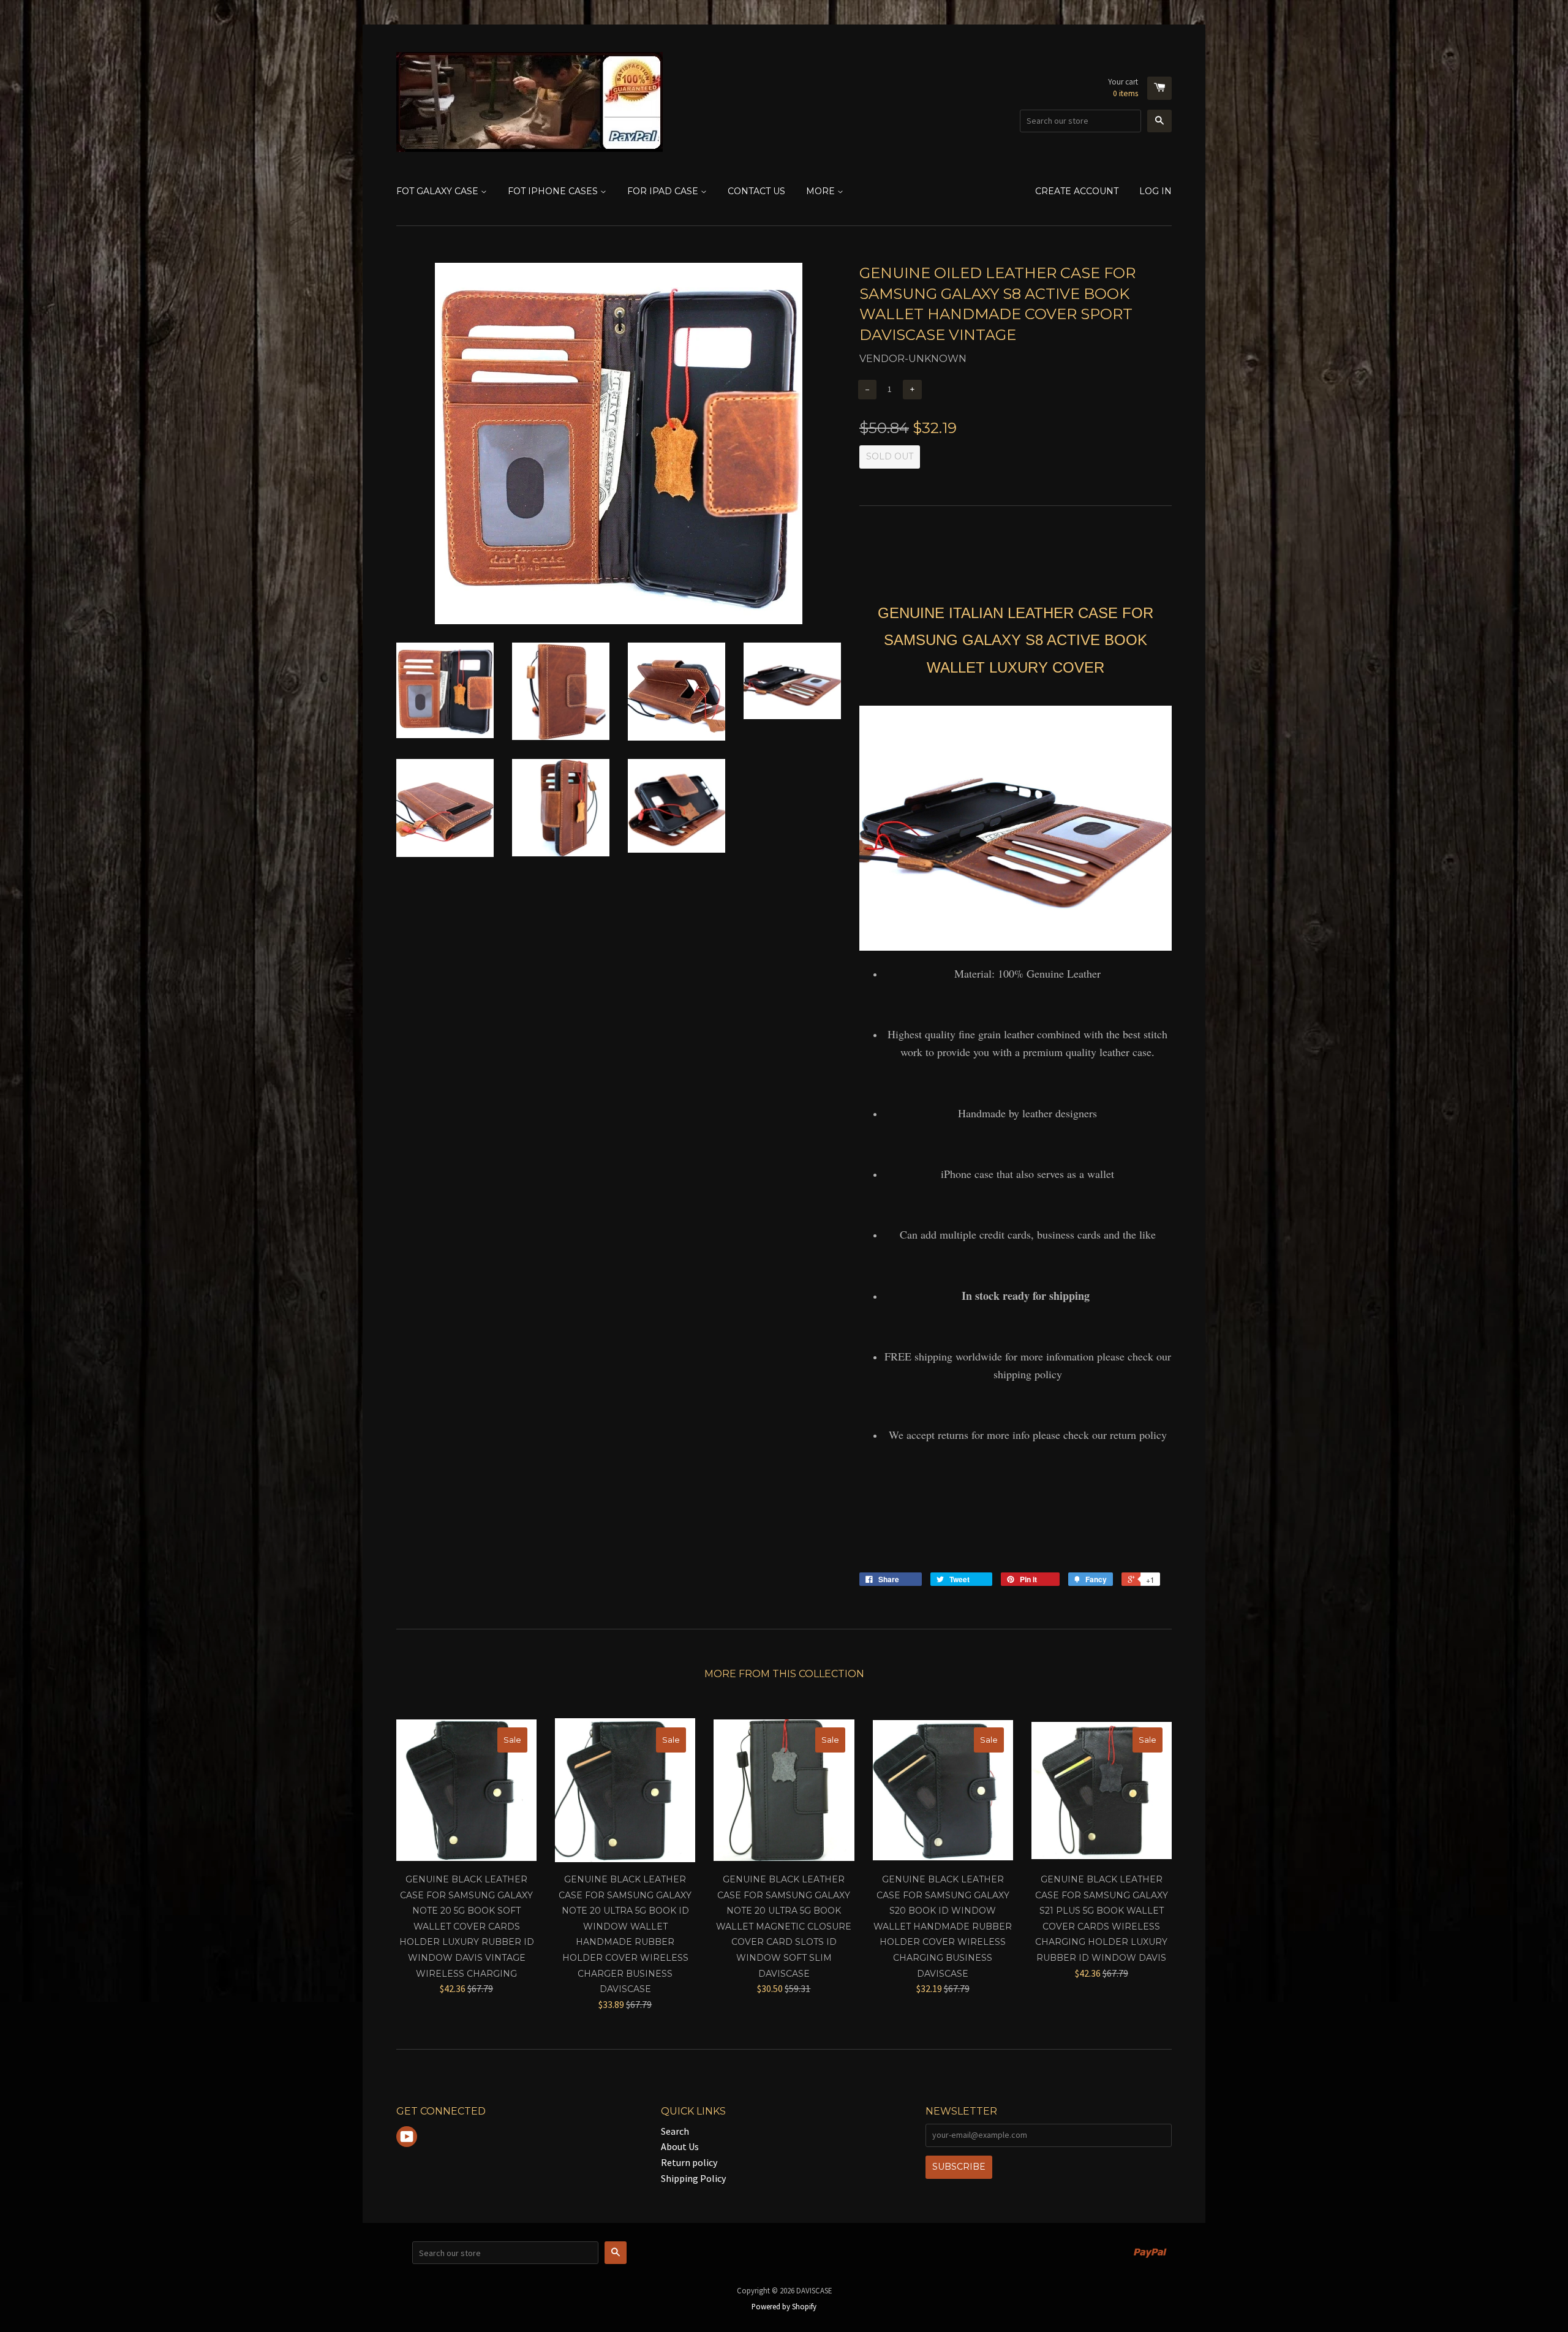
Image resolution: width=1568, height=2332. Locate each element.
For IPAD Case (664, 191)
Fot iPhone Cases (554, 191)
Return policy (689, 2162)
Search (675, 2131)
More (822, 191)
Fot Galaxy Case (439, 191)
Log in (1155, 191)
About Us (680, 2146)
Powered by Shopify (784, 2306)
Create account (1077, 191)
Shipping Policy (693, 2178)
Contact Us (756, 191)
